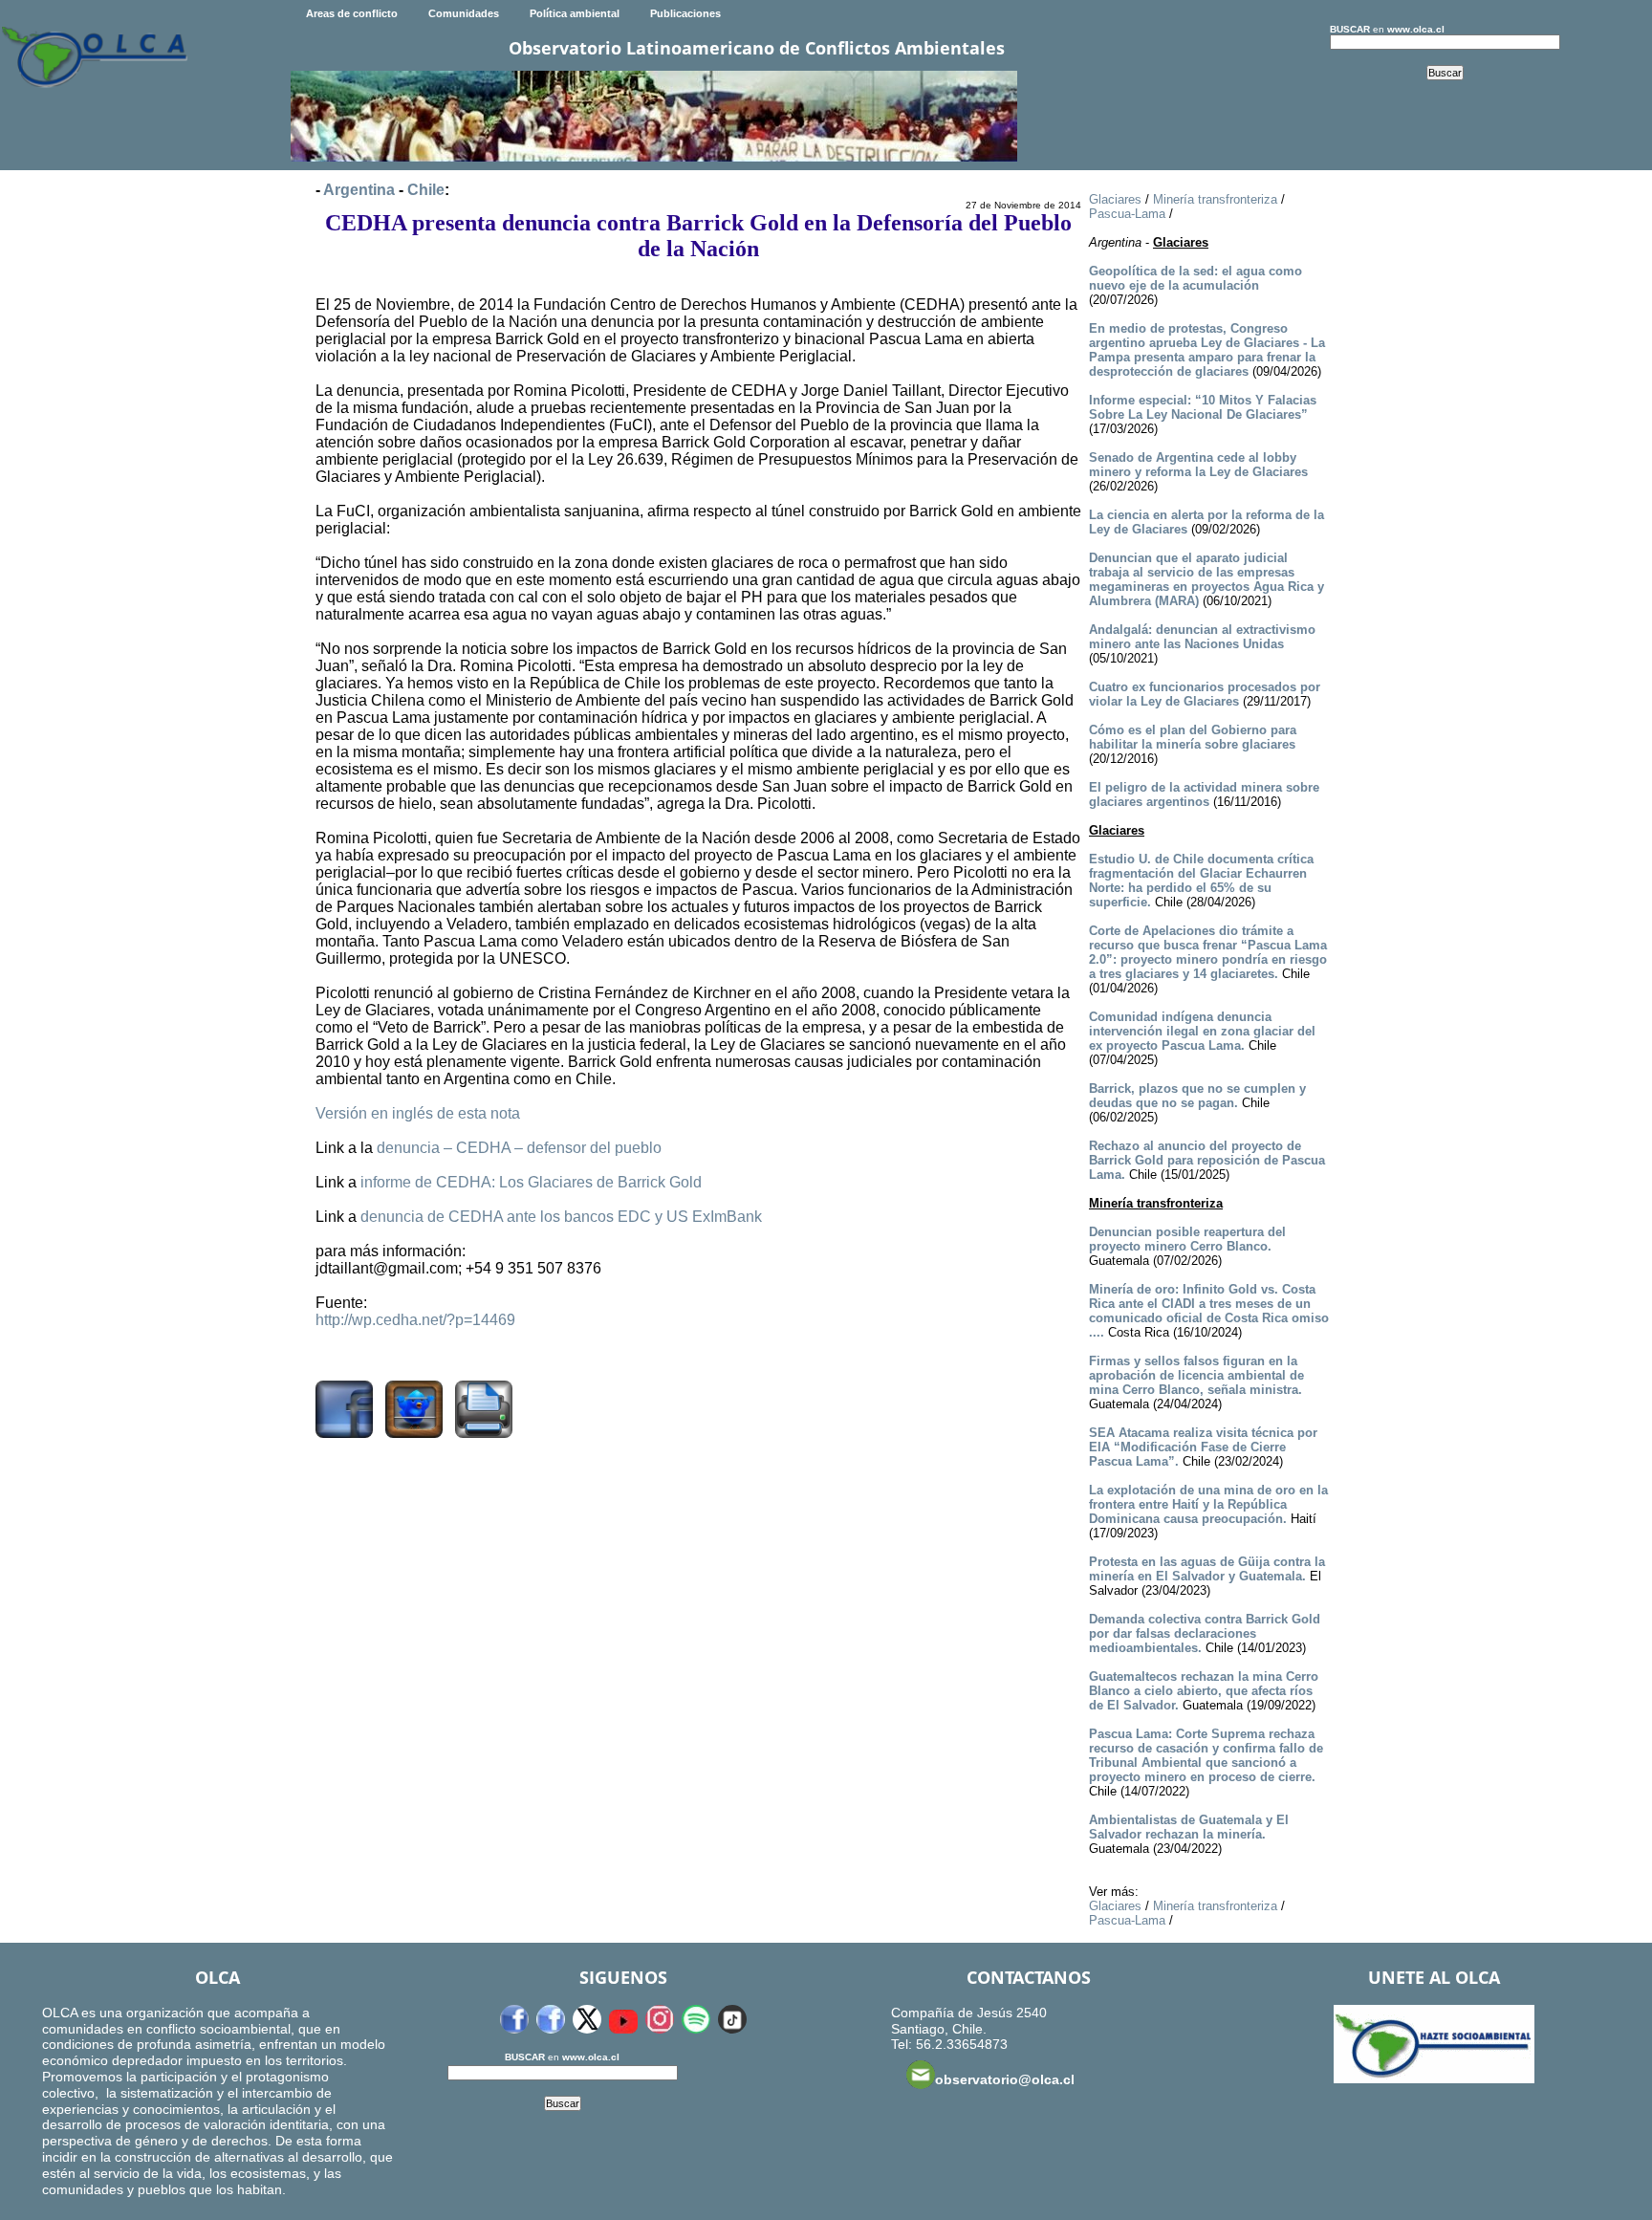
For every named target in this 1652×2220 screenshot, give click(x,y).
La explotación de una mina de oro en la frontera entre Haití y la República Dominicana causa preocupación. (1208, 1504)
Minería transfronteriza (1215, 199)
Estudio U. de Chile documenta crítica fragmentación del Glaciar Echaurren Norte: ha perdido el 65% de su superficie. (1201, 881)
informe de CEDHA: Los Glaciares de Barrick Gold (531, 1182)
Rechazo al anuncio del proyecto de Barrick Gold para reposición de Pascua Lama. (1207, 1160)
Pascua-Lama (1127, 214)
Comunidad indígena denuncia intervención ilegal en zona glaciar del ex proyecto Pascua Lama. (1202, 1031)
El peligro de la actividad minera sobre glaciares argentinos (1204, 794)
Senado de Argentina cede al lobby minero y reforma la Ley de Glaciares (1198, 465)
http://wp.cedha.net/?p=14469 (415, 1320)
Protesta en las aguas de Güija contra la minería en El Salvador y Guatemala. (1207, 1569)
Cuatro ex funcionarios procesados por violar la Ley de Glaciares (1205, 694)
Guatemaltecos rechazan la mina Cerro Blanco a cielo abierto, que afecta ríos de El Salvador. (1204, 1691)
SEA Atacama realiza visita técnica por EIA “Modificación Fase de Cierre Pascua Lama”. (1203, 1447)
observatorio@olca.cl (1005, 2079)
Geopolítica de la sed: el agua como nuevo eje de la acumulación (1196, 278)
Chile (426, 190)
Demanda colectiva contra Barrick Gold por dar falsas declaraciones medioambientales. (1205, 1633)
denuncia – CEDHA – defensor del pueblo (519, 1148)
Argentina (359, 190)
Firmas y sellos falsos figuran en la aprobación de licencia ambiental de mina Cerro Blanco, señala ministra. (1196, 1375)
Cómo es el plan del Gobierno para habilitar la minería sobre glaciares (1193, 737)
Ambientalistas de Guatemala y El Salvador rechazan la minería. (1189, 1827)
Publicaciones (685, 13)
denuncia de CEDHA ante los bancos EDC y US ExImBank (561, 1217)
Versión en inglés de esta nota (418, 1113)
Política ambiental (575, 13)
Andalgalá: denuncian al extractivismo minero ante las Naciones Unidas (1202, 637)
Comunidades (464, 13)
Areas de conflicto (352, 13)
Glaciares (1115, 199)
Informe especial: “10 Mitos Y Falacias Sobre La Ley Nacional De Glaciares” (1203, 407)
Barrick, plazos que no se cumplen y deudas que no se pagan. (1197, 1096)
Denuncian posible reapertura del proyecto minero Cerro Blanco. (1187, 1239)
